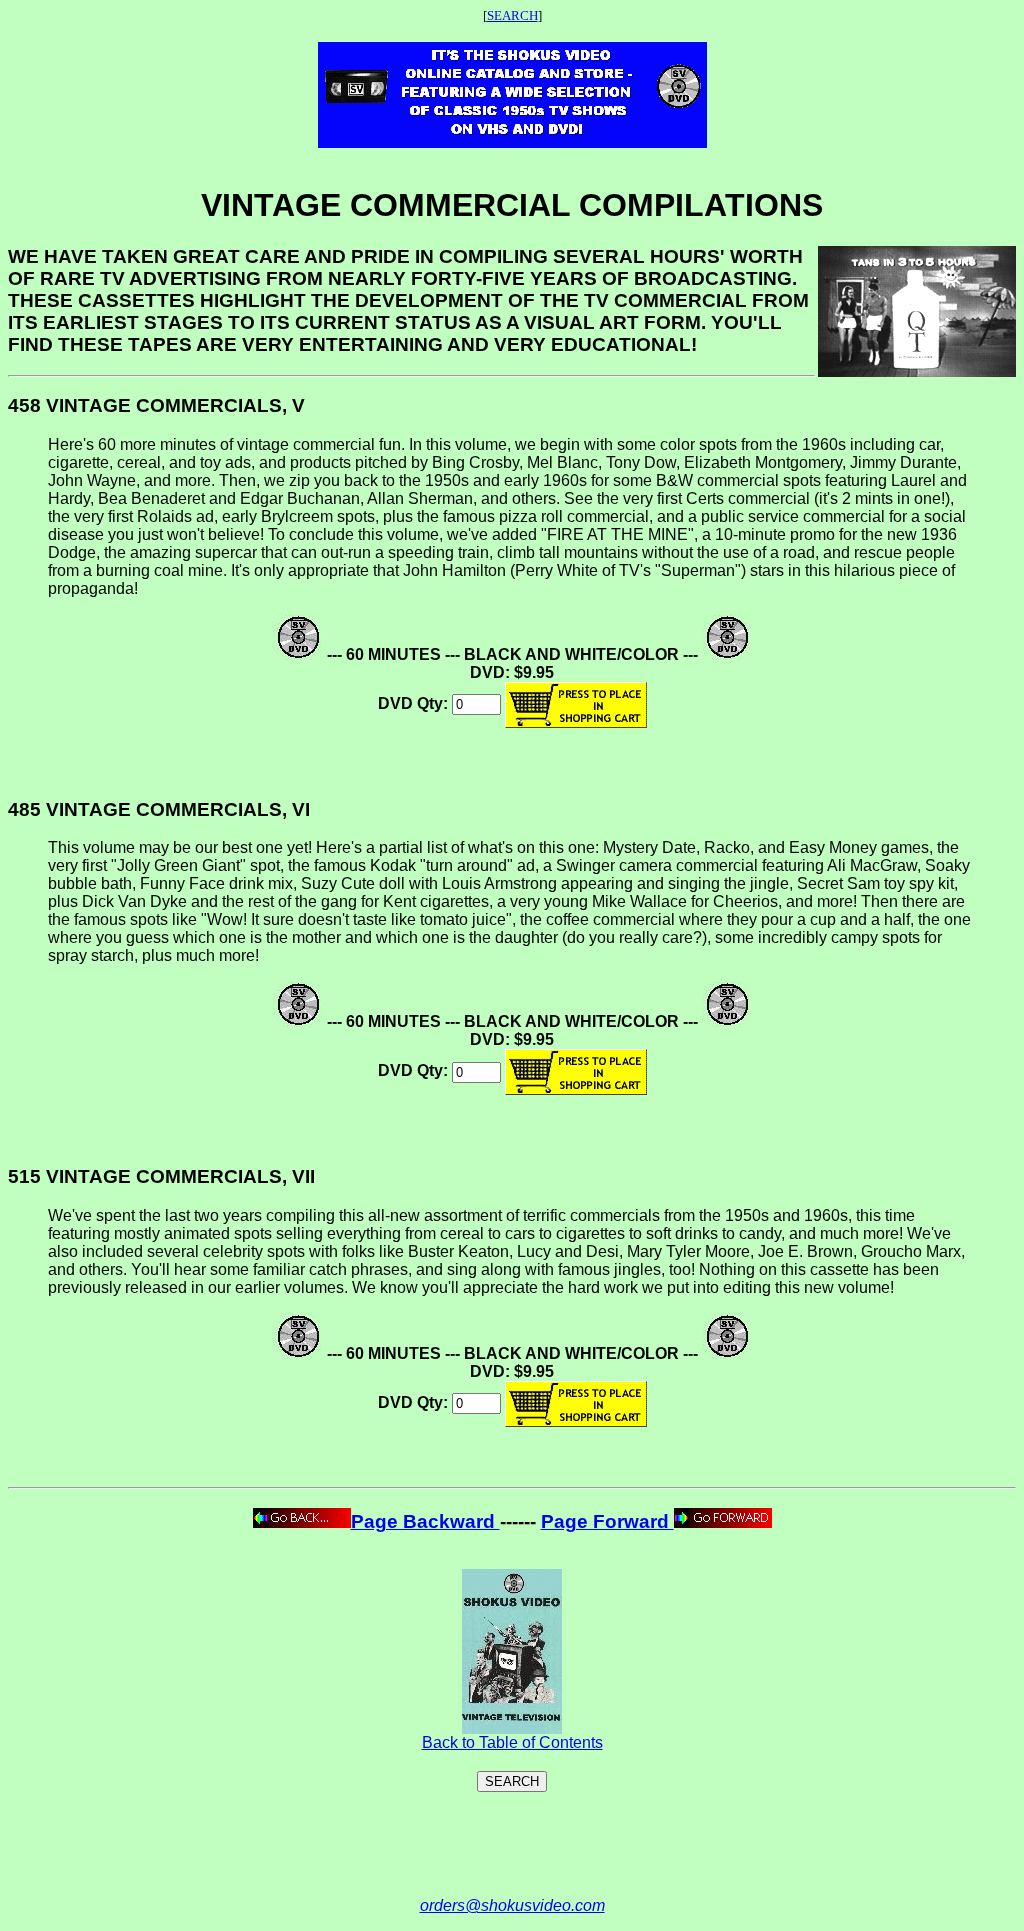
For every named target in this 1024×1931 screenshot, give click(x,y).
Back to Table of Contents (512, 1742)
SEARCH (512, 15)
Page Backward (425, 1521)
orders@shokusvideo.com (512, 1905)
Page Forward (607, 1521)
